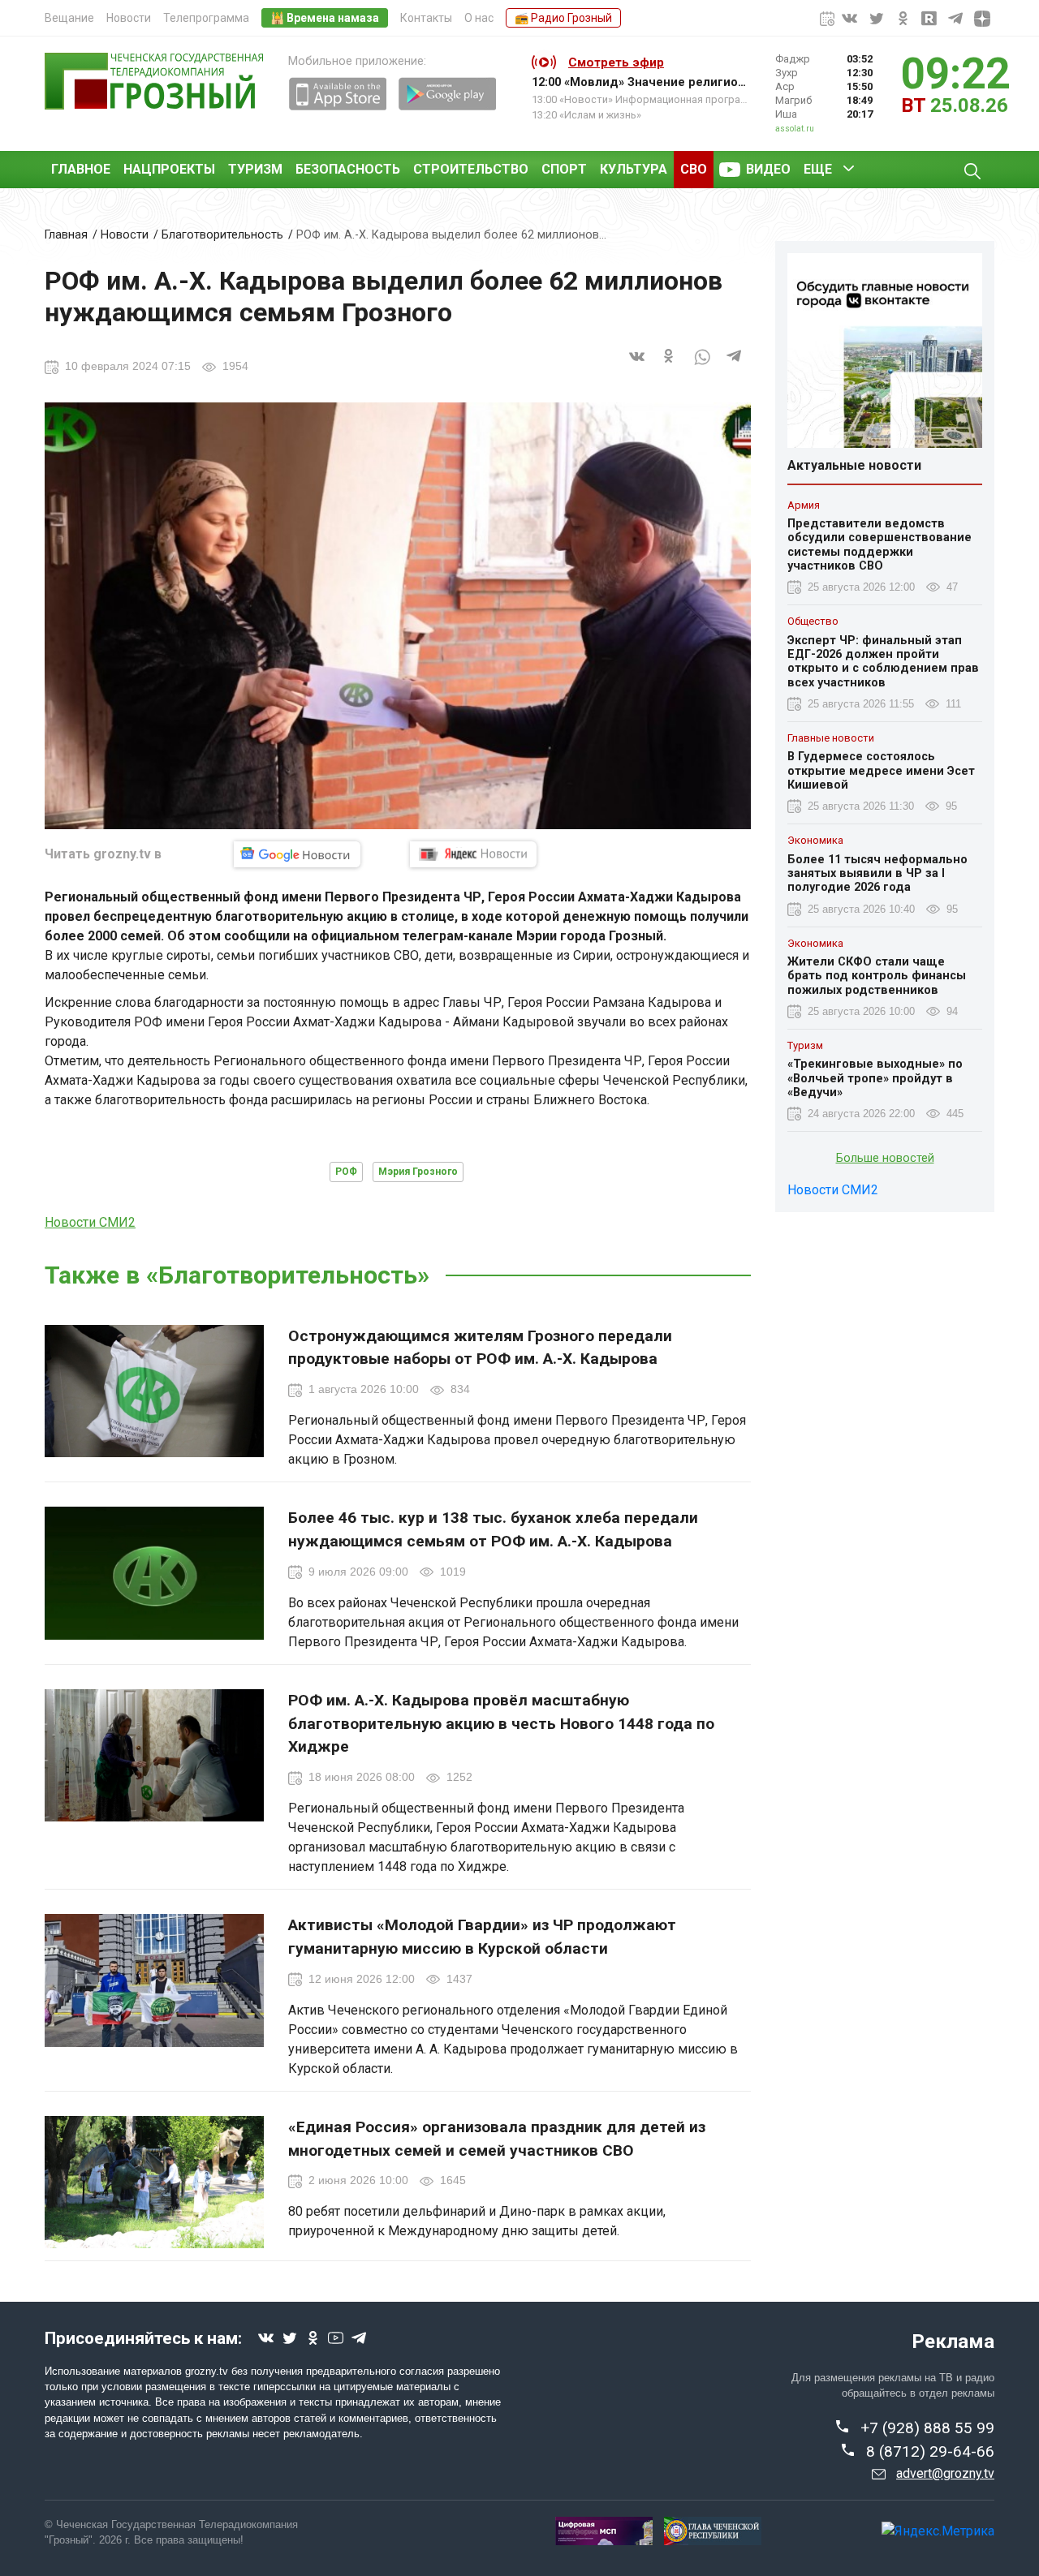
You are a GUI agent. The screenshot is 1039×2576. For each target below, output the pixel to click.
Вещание (69, 18)
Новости (129, 18)
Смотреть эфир (616, 62)
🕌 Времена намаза (325, 18)
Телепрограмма (206, 18)
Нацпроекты (169, 169)
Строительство (471, 169)
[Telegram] (735, 366)
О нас (479, 18)
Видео (768, 169)
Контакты (426, 18)
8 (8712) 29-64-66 (930, 2451)
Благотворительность (222, 235)
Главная (66, 235)
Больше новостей (885, 1159)
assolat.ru (795, 129)
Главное (81, 169)
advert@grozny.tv (945, 2473)
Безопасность (348, 169)
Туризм (255, 169)
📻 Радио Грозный (563, 18)
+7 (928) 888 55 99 (927, 2428)
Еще (818, 169)
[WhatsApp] (702, 366)
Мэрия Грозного (418, 1172)
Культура (634, 169)
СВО (694, 169)
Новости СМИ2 (90, 1222)
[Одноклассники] (670, 366)
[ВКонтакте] (637, 366)
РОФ (346, 1172)
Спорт (564, 169)
